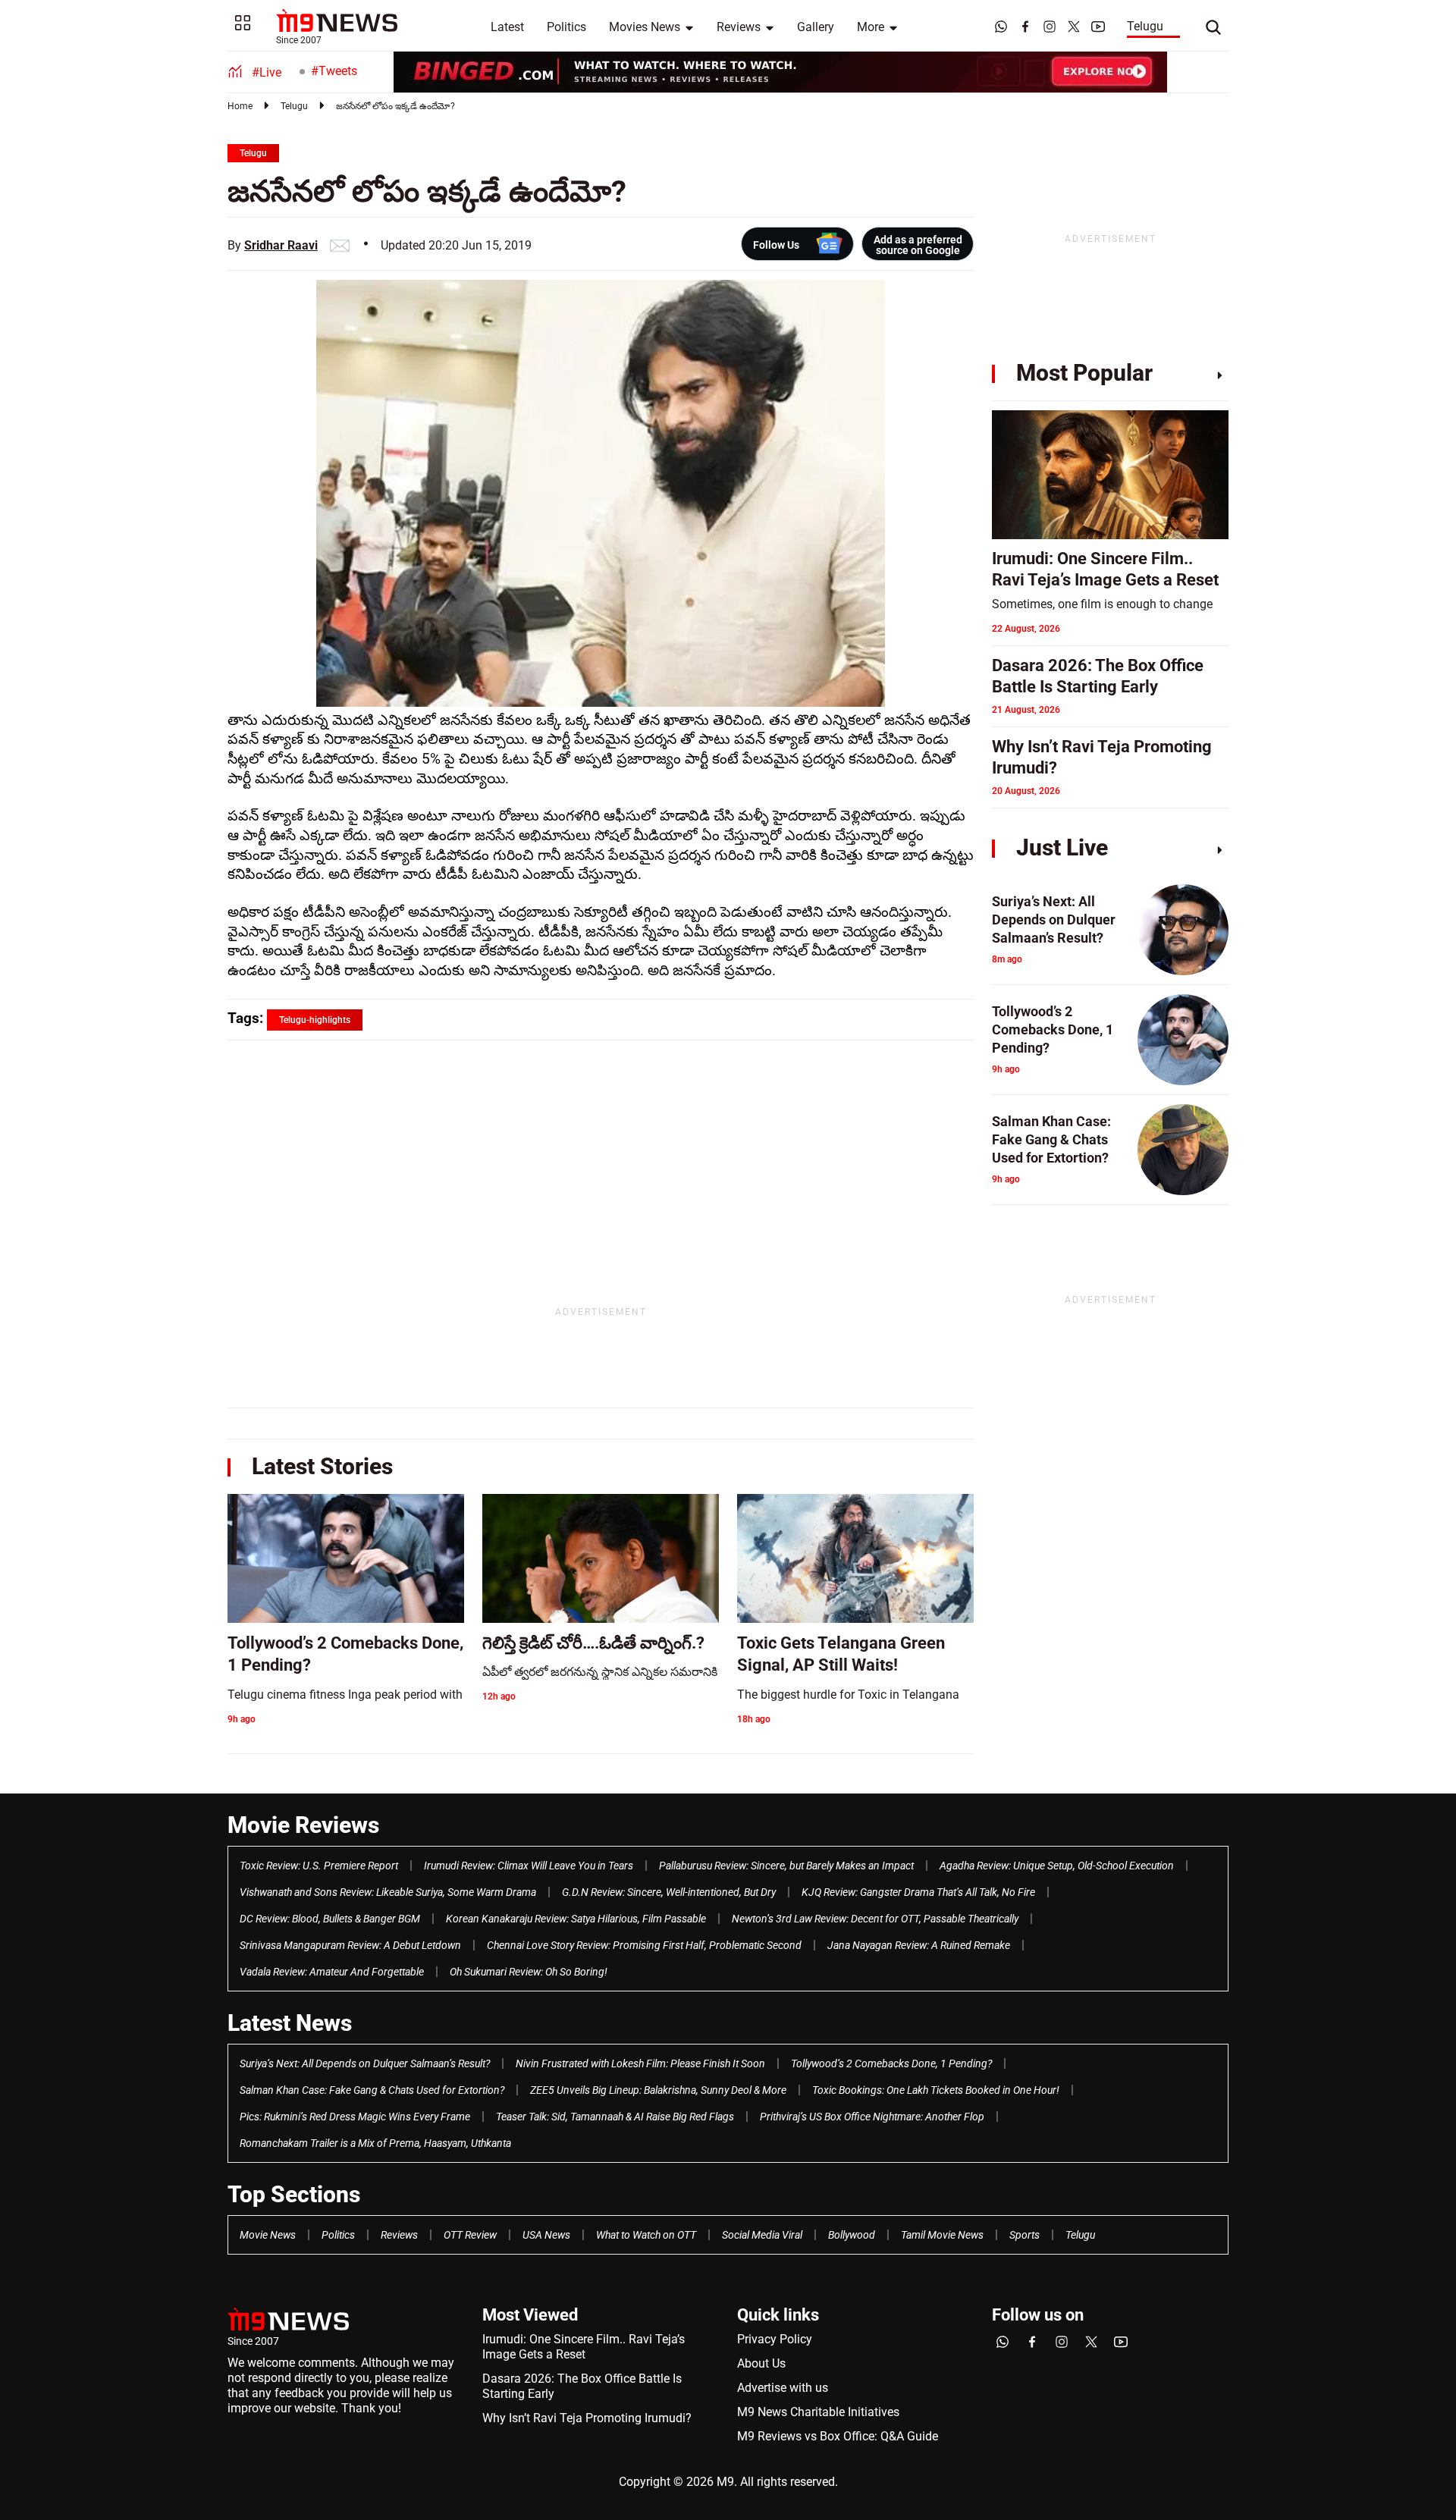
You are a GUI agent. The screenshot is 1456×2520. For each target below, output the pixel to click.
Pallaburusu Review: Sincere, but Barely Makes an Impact (786, 1866)
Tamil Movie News (942, 2235)
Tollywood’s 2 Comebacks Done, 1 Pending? (891, 2063)
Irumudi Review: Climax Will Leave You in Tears (529, 1866)
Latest (507, 27)
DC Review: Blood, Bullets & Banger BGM (330, 1919)
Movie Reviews (303, 1825)
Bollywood (852, 2235)
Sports (1025, 2235)
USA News (546, 2235)
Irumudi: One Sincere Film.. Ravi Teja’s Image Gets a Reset (584, 2347)
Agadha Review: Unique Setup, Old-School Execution (1057, 1866)
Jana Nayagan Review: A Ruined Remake (919, 1945)
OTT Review (470, 2235)
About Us (761, 2363)
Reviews (739, 27)
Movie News (268, 2235)
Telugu (1145, 26)
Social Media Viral (762, 2235)
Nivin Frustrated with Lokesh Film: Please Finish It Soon (640, 2063)
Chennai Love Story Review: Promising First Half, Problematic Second (644, 1945)
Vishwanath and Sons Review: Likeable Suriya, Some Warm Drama (388, 1892)
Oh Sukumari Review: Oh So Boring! (529, 1972)
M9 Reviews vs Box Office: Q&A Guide (838, 2436)
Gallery (816, 27)
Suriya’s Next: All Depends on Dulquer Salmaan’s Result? (365, 2063)
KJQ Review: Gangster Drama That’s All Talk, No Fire (918, 1892)
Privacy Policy (775, 2339)
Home (240, 106)
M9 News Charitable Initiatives (818, 2412)
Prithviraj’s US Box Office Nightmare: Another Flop (872, 2117)
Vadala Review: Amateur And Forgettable (332, 1972)
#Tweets (334, 71)
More (871, 27)
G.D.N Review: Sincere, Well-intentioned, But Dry (669, 1892)
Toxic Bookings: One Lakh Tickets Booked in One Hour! (936, 2090)
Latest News (290, 2023)
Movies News (645, 27)
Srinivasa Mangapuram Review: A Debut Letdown (350, 1945)
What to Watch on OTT (646, 2235)
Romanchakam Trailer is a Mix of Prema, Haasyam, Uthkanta (375, 2143)
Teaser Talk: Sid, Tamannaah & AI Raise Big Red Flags (615, 2117)
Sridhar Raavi (281, 245)
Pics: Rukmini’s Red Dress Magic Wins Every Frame (355, 2117)
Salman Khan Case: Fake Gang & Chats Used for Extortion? (372, 2090)
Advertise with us (783, 2388)
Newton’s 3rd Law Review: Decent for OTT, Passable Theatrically (875, 1919)
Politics (566, 27)
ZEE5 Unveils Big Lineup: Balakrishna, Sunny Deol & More (658, 2090)
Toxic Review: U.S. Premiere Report (319, 1866)
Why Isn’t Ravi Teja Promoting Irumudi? (587, 2418)
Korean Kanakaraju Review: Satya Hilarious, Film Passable (576, 1919)
